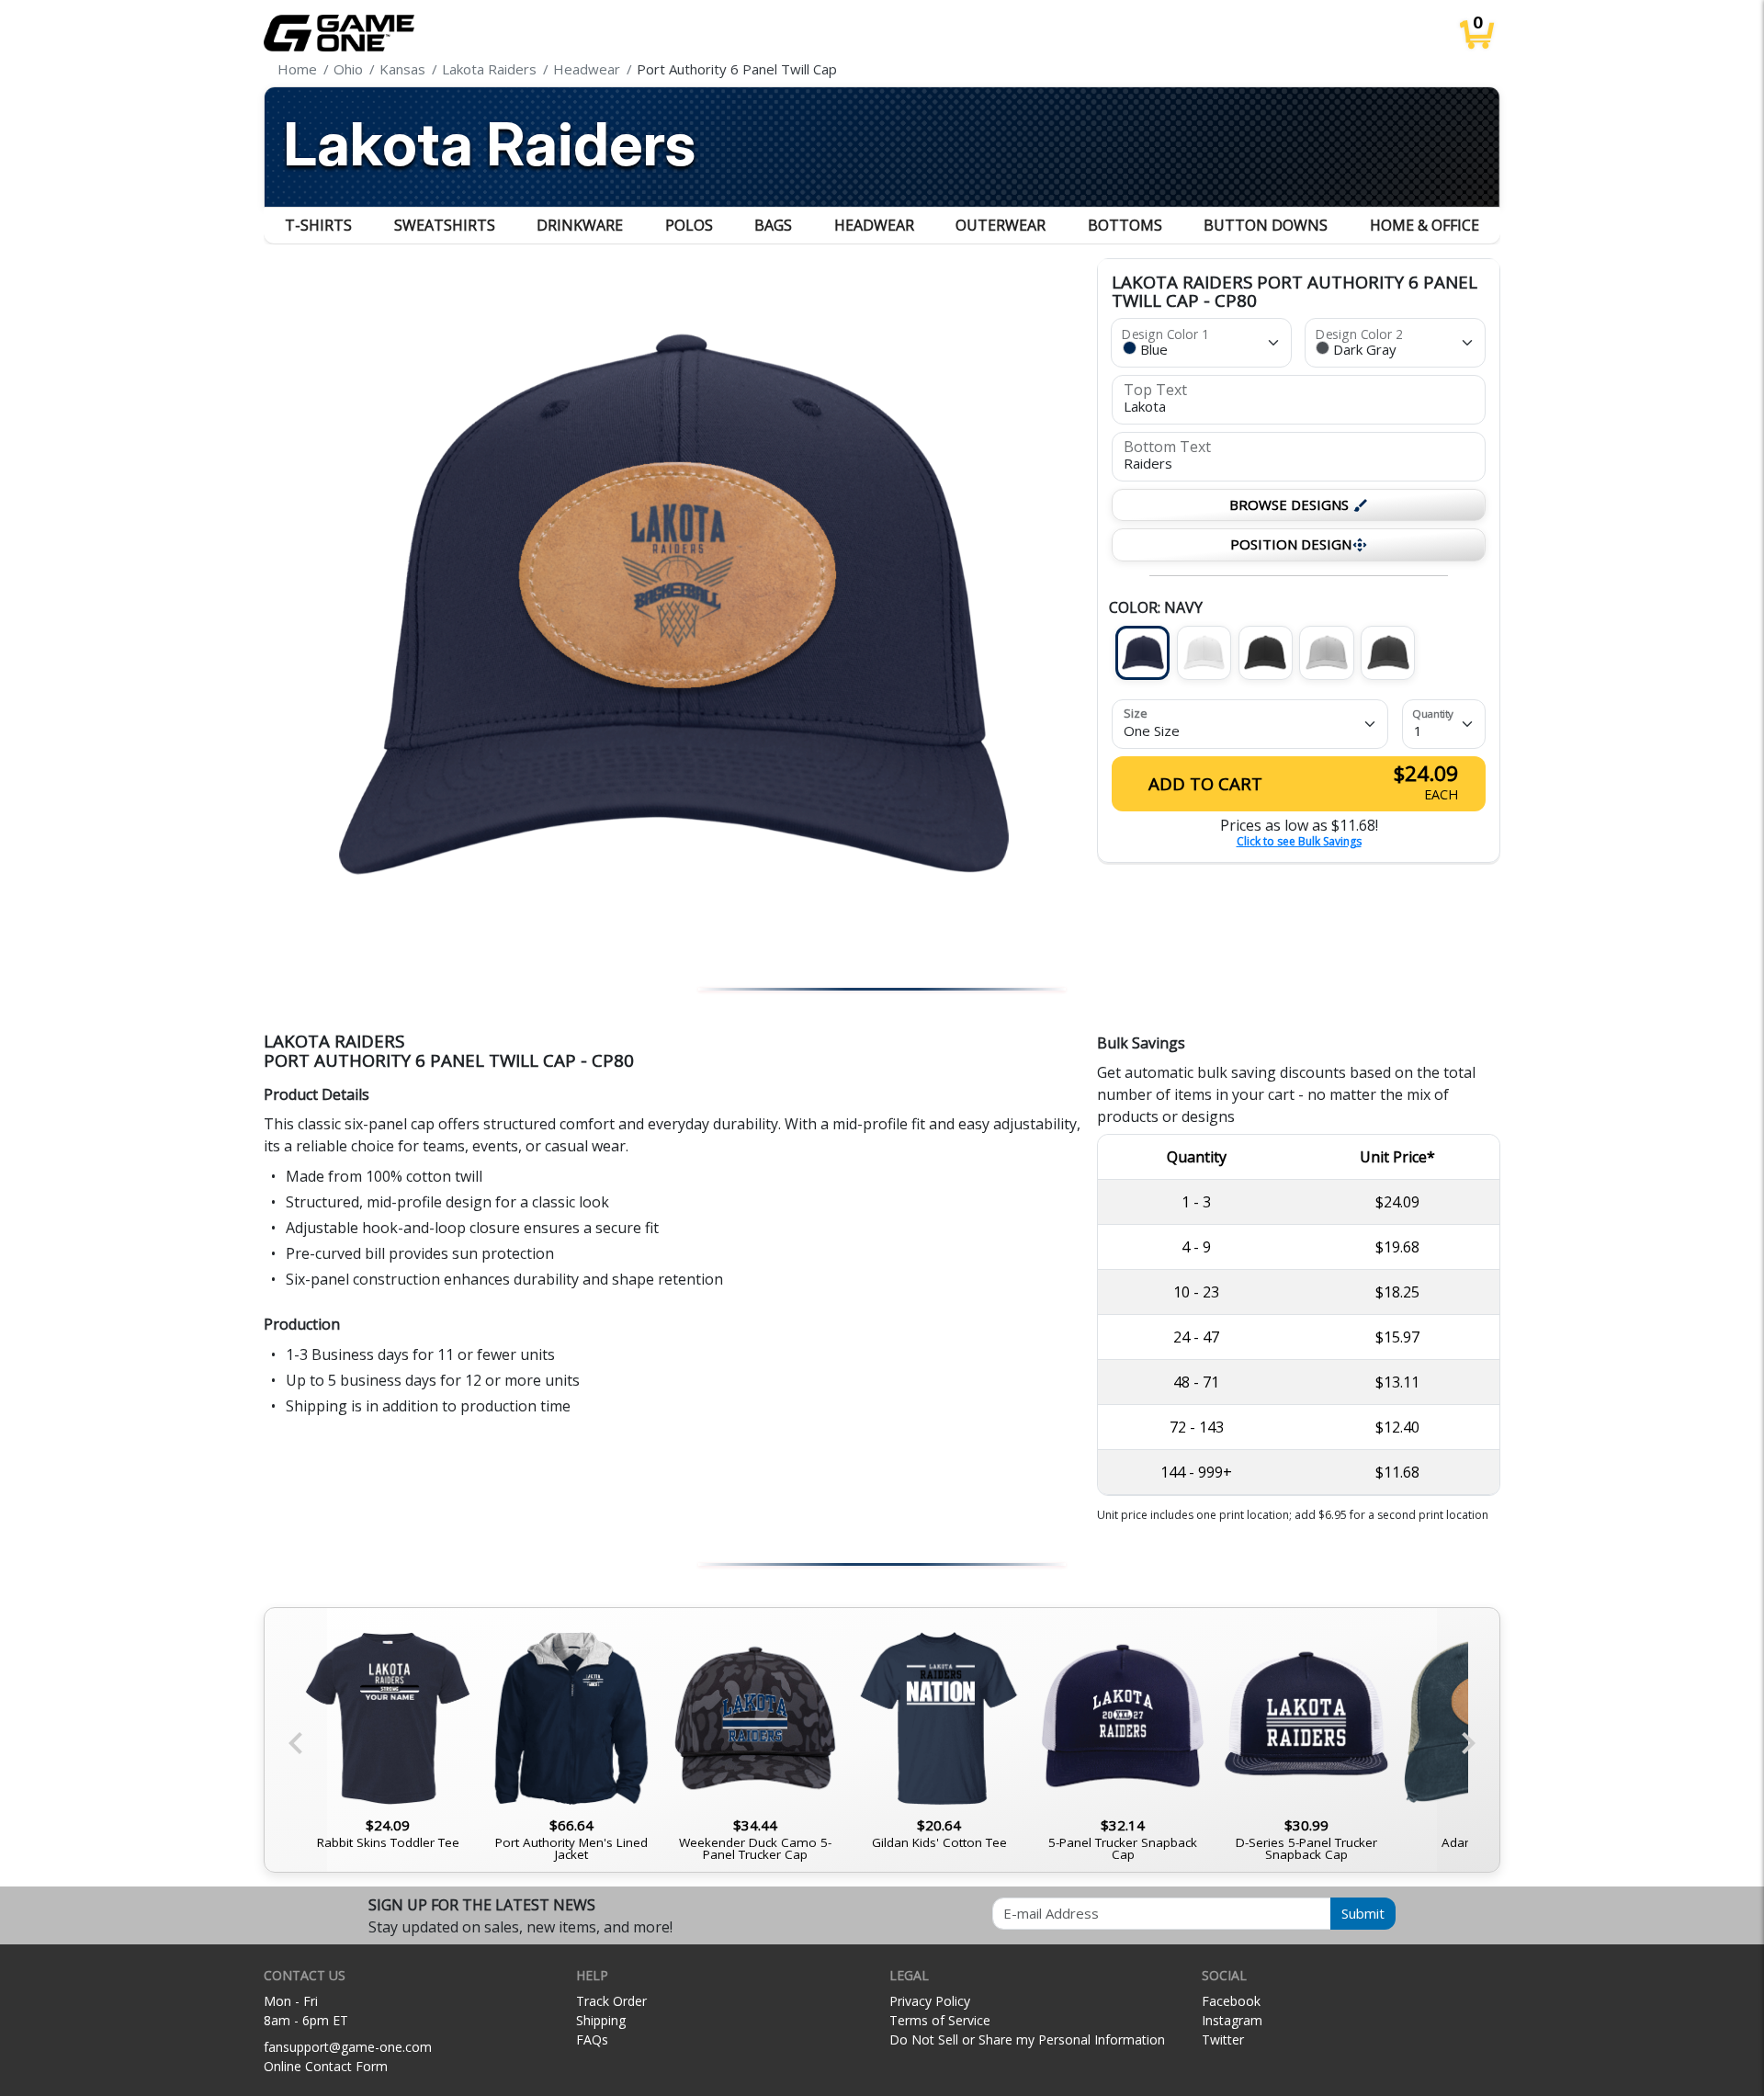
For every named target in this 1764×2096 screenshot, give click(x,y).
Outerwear (1001, 225)
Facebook (1231, 2001)
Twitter (1223, 2039)
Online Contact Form (326, 2066)
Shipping (601, 2020)
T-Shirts (318, 225)
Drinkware (580, 225)
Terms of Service (940, 2020)
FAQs (592, 2039)
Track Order (611, 2001)
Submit (1363, 1913)
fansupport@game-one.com (348, 2047)
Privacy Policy (930, 2001)
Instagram (1232, 2020)
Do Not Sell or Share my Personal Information (1027, 2039)
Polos (689, 225)
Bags (773, 225)
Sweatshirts (445, 225)
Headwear (874, 225)
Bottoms (1125, 225)
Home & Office (1425, 225)
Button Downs (1266, 225)
